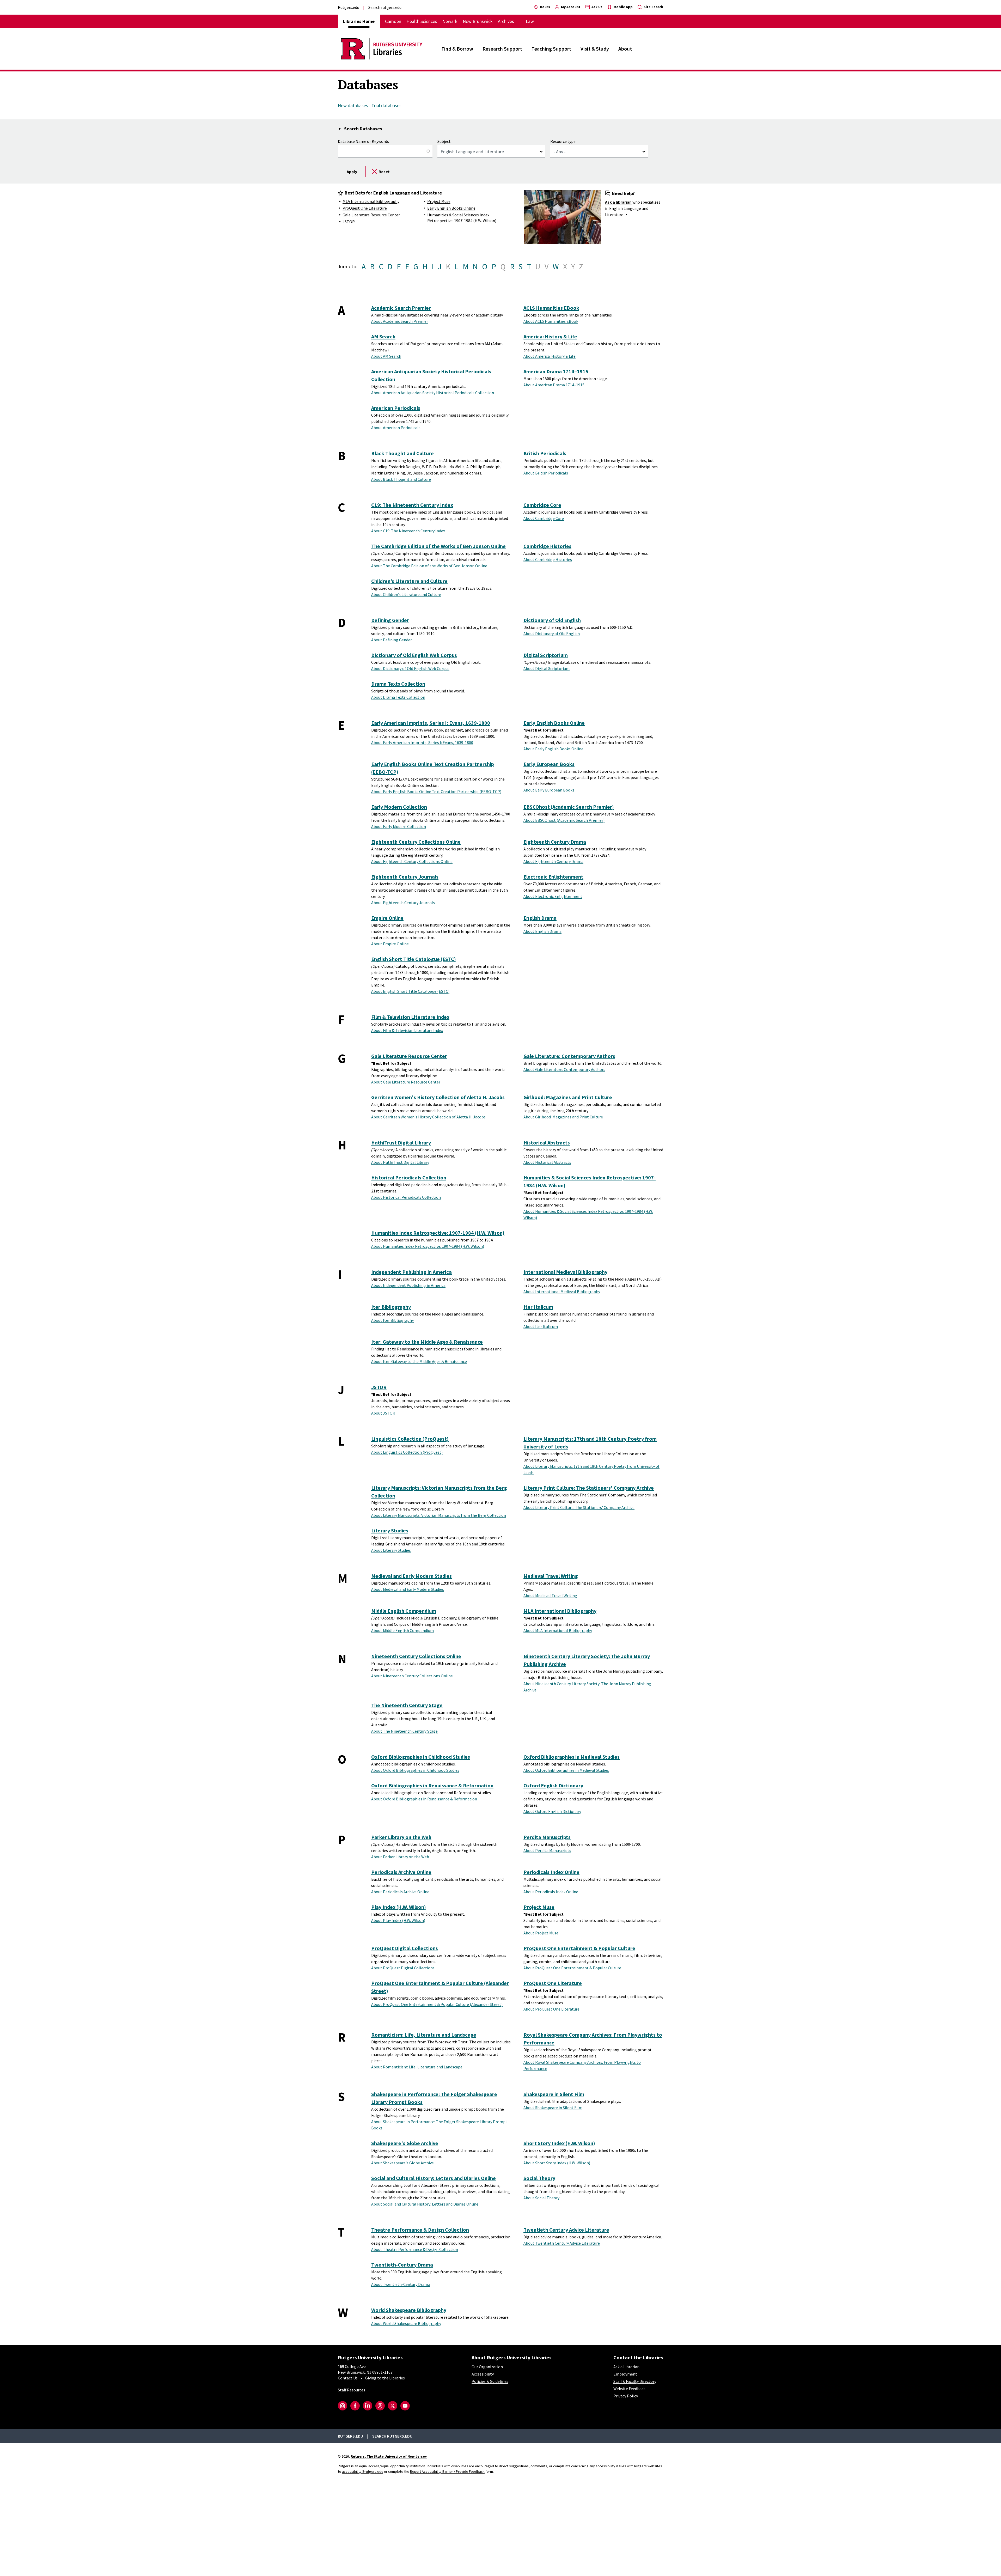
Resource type (563, 141)
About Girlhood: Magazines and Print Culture (563, 1117)
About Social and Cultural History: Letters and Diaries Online (425, 2204)
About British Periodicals (546, 473)
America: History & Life (550, 336)
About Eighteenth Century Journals (403, 903)
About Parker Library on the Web (400, 1857)
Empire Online (387, 918)
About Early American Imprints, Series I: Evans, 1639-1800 (422, 742)
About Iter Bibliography (392, 1320)
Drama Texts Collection (398, 684)
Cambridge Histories (547, 546)
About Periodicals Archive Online (400, 1892)
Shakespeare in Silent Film (554, 2094)
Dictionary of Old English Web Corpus (414, 655)
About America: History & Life (550, 356)
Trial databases (386, 105)
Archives (506, 21)
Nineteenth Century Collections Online (416, 1656)
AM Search (383, 336)
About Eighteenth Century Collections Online (412, 861)
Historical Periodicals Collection (409, 1177)
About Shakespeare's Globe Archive (402, 2163)
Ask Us (597, 7)
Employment (625, 2374)
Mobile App (623, 7)
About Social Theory (541, 2198)
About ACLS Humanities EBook (551, 321)
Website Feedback (629, 2389)
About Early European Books (549, 790)
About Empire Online (390, 944)
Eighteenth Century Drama (555, 842)
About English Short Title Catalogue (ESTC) (410, 991)
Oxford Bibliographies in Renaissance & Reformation (432, 1785)
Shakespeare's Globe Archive (405, 2143)
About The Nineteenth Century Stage (404, 1731)
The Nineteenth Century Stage (407, 1705)
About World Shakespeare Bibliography (406, 2323)
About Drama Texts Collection (398, 697)
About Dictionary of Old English (552, 634)
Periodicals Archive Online (401, 1872)
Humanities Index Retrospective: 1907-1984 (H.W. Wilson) (438, 1233)
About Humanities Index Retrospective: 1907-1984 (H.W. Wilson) (428, 1246)
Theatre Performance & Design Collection (420, 2230)
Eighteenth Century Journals (405, 877)
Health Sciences (422, 21)
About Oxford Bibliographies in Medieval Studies (566, 1770)
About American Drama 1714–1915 (554, 385)
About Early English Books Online (553, 749)
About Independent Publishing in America (408, 1285)
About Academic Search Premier (400, 321)
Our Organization (487, 2367)
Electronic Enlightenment (553, 877)
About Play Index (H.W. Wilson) (398, 1920)
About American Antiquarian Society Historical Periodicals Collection (433, 393)
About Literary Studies (391, 1550)
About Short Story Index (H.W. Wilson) (557, 2163)
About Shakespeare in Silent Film (553, 2108)
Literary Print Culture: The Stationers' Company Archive (589, 1488)
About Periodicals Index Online (551, 1892)
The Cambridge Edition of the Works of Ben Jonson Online (438, 546)
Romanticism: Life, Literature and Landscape (424, 2035)
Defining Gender (390, 620)
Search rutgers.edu (385, 7)
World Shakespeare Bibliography (409, 2310)
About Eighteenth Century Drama (553, 861)
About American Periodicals (396, 428)
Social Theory (539, 2178)
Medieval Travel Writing (551, 1576)
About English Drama (542, 931)
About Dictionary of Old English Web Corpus (410, 668)
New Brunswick (478, 21)
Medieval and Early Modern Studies (411, 1576)
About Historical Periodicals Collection (406, 1197)
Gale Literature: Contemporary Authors (569, 1056)
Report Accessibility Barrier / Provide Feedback (447, 2471)
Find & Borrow (457, 49)
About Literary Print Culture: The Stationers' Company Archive (579, 1507)
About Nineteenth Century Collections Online (412, 1676)
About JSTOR (383, 1413)
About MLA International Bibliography (558, 1630)
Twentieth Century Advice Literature (566, 2230)
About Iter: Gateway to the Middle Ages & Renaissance (419, 1361)
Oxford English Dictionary (553, 1785)
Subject (444, 141)
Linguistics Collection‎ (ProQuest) (410, 1439)
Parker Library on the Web (401, 1837)
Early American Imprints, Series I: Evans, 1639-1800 (431, 723)
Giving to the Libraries (385, 2378)
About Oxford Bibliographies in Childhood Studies (415, 1770)
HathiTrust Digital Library (401, 1143)
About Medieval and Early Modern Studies (408, 1589)
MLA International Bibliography (371, 201)
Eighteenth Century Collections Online (416, 842)
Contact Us (348, 2378)
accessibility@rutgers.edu (363, 2471)
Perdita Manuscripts (547, 1837)
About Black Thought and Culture (401, 479)
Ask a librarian (618, 202)
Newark (450, 21)
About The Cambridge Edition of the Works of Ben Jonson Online (429, 566)
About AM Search (386, 356)
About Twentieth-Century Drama (401, 2284)
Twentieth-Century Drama (402, 2265)
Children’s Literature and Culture (409, 581)
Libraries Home (359, 21)
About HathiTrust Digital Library (400, 1162)
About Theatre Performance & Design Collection (415, 2249)
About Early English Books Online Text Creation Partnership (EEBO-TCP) (436, 791)
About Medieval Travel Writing (550, 1595)
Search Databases (363, 129)
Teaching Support (551, 49)
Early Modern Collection (399, 807)
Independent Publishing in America (411, 1272)
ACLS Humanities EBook (551, 308)
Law (530, 21)
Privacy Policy (626, 2396)
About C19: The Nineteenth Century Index (408, 531)
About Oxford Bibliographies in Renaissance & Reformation (424, 1799)
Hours (545, 7)
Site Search (653, 7)
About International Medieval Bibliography (562, 1292)
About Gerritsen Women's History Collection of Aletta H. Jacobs (428, 1117)
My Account (570, 7)
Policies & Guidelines (490, 2381)
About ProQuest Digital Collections (403, 1968)
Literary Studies (390, 1530)
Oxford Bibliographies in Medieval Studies (572, 1757)
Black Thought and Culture (402, 453)
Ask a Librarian (626, 2367)
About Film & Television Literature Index (407, 1030)
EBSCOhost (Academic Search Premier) (569, 807)
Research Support (502, 49)
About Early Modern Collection (399, 826)
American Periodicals (396, 408)
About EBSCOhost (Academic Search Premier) (564, 820)
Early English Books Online (451, 208)
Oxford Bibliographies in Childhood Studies (421, 1757)
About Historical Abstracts (547, 1162)
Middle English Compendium (404, 1611)
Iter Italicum (538, 1307)
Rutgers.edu (349, 7)
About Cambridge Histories (548, 559)
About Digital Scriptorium (547, 668)
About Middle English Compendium (402, 1630)
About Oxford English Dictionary (552, 1811)
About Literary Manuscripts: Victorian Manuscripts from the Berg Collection (439, 1515)
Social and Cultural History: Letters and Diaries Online (434, 2178)
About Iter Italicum (541, 1326)
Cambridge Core (542, 505)
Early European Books (549, 764)
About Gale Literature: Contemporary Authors (564, 1069)
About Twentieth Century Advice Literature (562, 2243)
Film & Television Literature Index (410, 1017)
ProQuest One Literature (365, 208)
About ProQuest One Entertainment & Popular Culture (572, 1968)
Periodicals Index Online (551, 1872)
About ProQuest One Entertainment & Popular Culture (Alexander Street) (437, 2004)
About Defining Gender (392, 640)
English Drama (540, 918)
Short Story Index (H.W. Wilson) (559, 2143)
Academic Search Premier (401, 308)
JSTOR (349, 222)
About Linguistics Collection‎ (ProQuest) (407, 1452)
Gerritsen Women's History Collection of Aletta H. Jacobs (438, 1097)
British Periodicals (545, 453)
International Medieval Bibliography (565, 1272)
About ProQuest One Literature (551, 2009)
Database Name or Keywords (363, 141)
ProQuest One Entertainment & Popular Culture (579, 1948)
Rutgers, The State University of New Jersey (389, 2456)
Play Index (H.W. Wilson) (399, 1907)
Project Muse (439, 201)
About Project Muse (541, 1933)
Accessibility (483, 2374)
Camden (393, 21)
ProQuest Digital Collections (405, 1948)
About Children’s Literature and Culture (406, 594)
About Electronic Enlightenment (553, 896)
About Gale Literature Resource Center (406, 1082)
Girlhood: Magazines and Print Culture (568, 1097)
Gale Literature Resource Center (371, 215)
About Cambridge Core (544, 518)
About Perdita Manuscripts (547, 1850)
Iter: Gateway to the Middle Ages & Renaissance (427, 1342)
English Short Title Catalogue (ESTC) (414, 959)
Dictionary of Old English (552, 620)
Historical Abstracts (547, 1143)
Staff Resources (352, 2390)
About (625, 49)
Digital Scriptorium (546, 655)
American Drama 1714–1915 (556, 371)
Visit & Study (595, 49)
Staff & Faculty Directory (635, 2381)
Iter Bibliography (391, 1307)
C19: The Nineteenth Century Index (412, 505)
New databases (353, 105)
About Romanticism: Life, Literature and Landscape (417, 2067)
